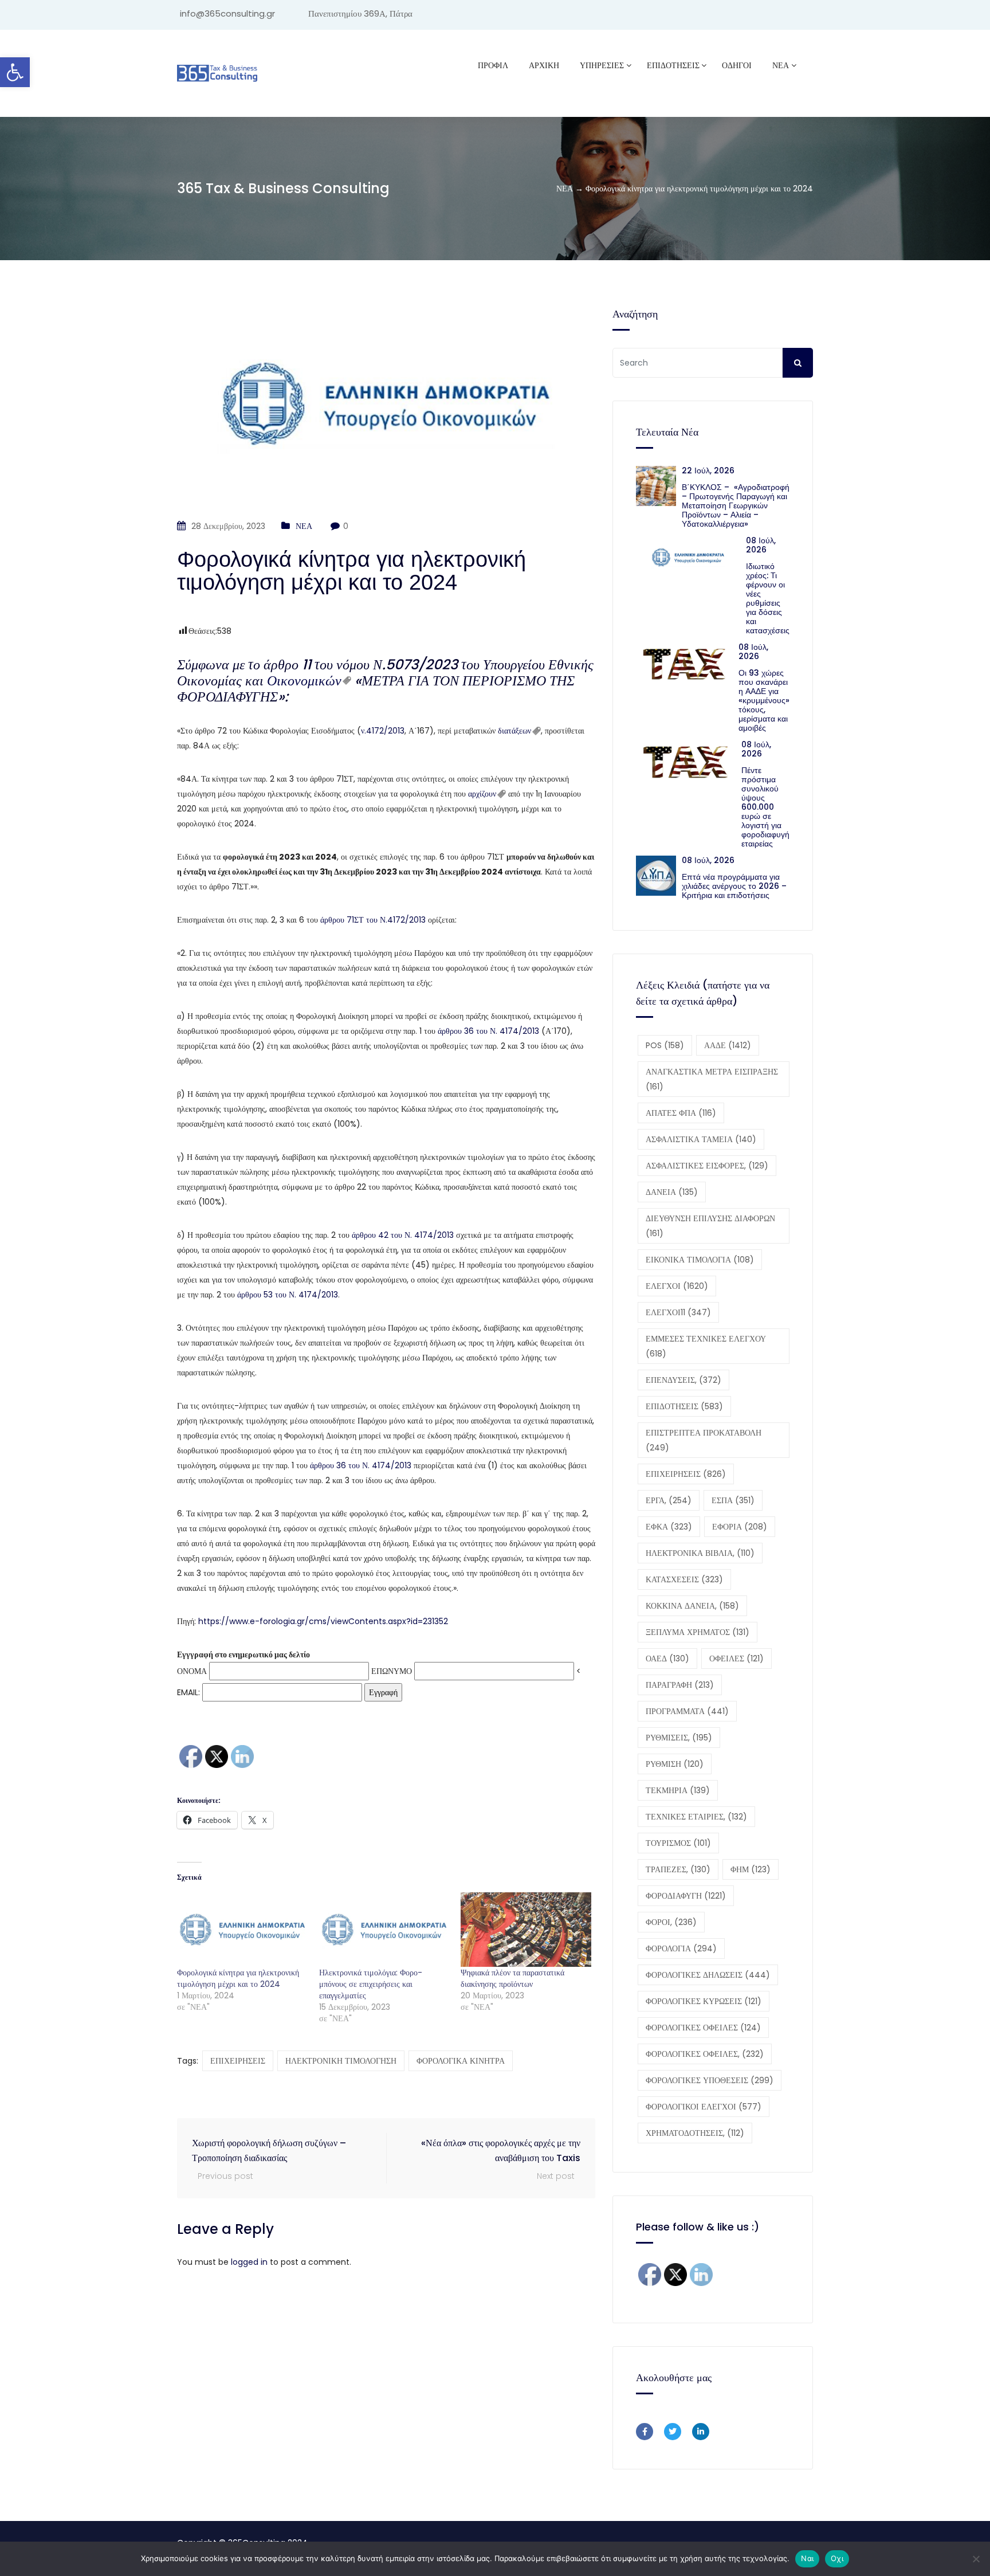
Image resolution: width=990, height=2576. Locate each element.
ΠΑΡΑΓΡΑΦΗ (680, 1685)
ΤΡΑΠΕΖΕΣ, (678, 1869)
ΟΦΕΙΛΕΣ (736, 1658)
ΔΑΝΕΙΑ (672, 1192)
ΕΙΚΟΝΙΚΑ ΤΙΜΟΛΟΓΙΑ (700, 1260)
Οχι (837, 2558)
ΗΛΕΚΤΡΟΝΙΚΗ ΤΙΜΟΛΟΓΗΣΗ (341, 2061)
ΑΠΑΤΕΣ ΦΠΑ (681, 1113)
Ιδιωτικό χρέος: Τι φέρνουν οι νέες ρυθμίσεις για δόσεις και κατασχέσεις (768, 598)
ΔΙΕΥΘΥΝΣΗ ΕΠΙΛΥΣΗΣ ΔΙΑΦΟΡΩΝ (710, 1226)
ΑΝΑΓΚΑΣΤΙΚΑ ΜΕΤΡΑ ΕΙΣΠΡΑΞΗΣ (712, 1079)
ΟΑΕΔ (667, 1658)
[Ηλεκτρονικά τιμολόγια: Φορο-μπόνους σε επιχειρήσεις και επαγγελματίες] (384, 1930)
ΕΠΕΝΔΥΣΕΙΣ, (683, 1380)
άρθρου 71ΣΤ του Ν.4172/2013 (373, 920)
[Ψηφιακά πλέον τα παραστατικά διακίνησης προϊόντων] (526, 1930)
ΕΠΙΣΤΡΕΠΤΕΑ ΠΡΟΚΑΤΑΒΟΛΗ (704, 1440)
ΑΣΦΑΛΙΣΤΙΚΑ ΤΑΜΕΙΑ (701, 1139)
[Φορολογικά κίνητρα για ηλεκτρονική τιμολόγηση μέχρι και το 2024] (242, 1930)
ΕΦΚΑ (669, 1527)
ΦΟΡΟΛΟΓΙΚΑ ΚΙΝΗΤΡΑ (461, 2061)
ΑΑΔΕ (728, 1045)
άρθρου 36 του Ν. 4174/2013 (488, 1031)
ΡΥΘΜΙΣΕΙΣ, (679, 1738)
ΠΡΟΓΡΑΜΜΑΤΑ (687, 1711)
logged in (249, 2262)
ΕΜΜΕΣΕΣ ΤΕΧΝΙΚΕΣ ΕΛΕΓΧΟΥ (706, 1346)
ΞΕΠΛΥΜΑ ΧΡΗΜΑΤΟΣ (698, 1632)
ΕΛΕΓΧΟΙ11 (678, 1312)
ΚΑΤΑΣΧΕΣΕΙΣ (684, 1579)
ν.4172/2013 (383, 731)
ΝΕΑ (781, 65)
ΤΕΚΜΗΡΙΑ (678, 1790)
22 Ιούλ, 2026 (708, 470)
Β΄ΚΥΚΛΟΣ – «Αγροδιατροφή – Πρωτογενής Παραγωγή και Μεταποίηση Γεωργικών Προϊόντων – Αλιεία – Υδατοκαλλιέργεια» (736, 505)
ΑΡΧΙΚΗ (544, 65)
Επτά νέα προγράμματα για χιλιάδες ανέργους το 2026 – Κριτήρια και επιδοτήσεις (734, 886)
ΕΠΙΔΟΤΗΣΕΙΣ (684, 1406)
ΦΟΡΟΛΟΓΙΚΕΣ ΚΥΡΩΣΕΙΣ (704, 2001)
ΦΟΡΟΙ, (671, 1922)
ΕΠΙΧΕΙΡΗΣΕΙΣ (238, 2061)
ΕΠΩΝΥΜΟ (392, 1671)
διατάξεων (514, 731)
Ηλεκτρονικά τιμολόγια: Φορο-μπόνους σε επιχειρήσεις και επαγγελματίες (371, 1984)
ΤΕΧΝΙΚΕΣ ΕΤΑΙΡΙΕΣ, (696, 1817)
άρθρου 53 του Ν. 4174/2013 (288, 1295)
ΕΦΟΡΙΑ (740, 1527)
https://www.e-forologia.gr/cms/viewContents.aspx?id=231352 (323, 1621)
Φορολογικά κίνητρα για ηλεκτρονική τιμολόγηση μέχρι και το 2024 (238, 1978)
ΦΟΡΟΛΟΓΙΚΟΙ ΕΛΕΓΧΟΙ (704, 2107)
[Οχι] (976, 2559)
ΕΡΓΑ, (669, 1500)
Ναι (807, 2558)
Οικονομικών (304, 681)
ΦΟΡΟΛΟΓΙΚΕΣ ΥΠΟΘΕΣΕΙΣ (710, 2080)
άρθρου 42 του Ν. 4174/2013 (403, 1235)
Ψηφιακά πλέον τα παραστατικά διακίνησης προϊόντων (512, 1978)
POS (665, 1045)
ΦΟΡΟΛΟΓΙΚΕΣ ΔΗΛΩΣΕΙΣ (708, 1975)
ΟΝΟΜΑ (192, 1671)
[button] (15, 72)
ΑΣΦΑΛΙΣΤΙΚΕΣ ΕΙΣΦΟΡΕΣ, (707, 1166)
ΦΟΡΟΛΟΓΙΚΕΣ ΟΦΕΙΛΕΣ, (705, 2054)
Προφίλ (493, 65)
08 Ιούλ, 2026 (761, 545)
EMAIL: (190, 1692)
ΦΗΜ (751, 1869)
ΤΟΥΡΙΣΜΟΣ (678, 1843)
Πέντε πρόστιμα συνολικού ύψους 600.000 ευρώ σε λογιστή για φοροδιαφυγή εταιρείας (765, 807)
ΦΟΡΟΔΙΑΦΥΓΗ (686, 1896)
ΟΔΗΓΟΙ (737, 65)
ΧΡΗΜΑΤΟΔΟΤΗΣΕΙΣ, (695, 2133)
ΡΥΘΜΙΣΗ (675, 1764)
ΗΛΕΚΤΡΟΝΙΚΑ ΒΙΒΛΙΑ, (700, 1553)
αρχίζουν (482, 794)
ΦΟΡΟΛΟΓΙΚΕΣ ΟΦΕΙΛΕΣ (703, 2028)
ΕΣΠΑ (733, 1500)
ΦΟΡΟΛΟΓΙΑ (681, 1948)
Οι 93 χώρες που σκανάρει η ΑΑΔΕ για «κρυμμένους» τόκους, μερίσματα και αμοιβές (764, 700)
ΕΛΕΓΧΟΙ (677, 1286)
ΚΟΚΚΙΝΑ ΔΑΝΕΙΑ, (692, 1606)
